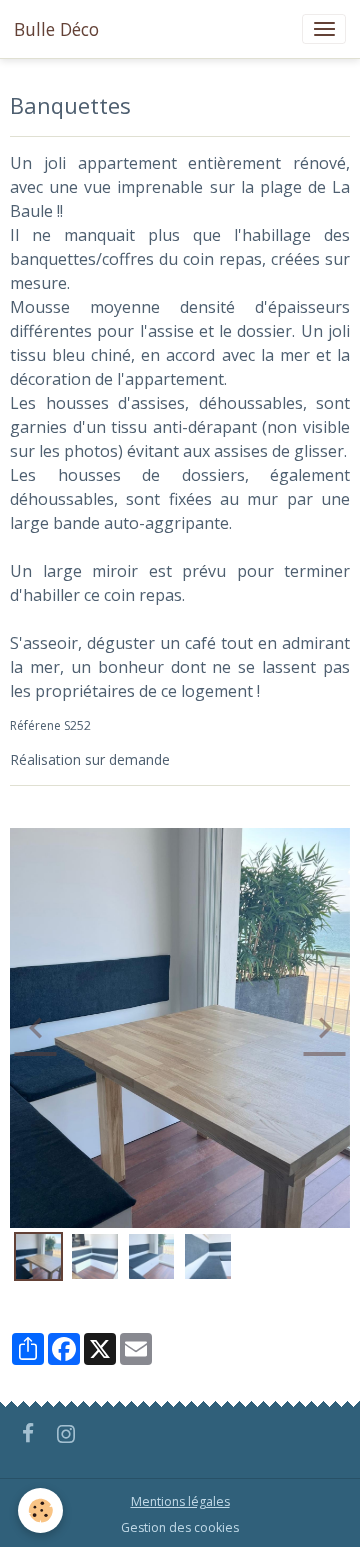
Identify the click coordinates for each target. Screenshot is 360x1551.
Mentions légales (180, 1501)
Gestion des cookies (180, 1527)
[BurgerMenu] (324, 29)
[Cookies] (40, 1510)
